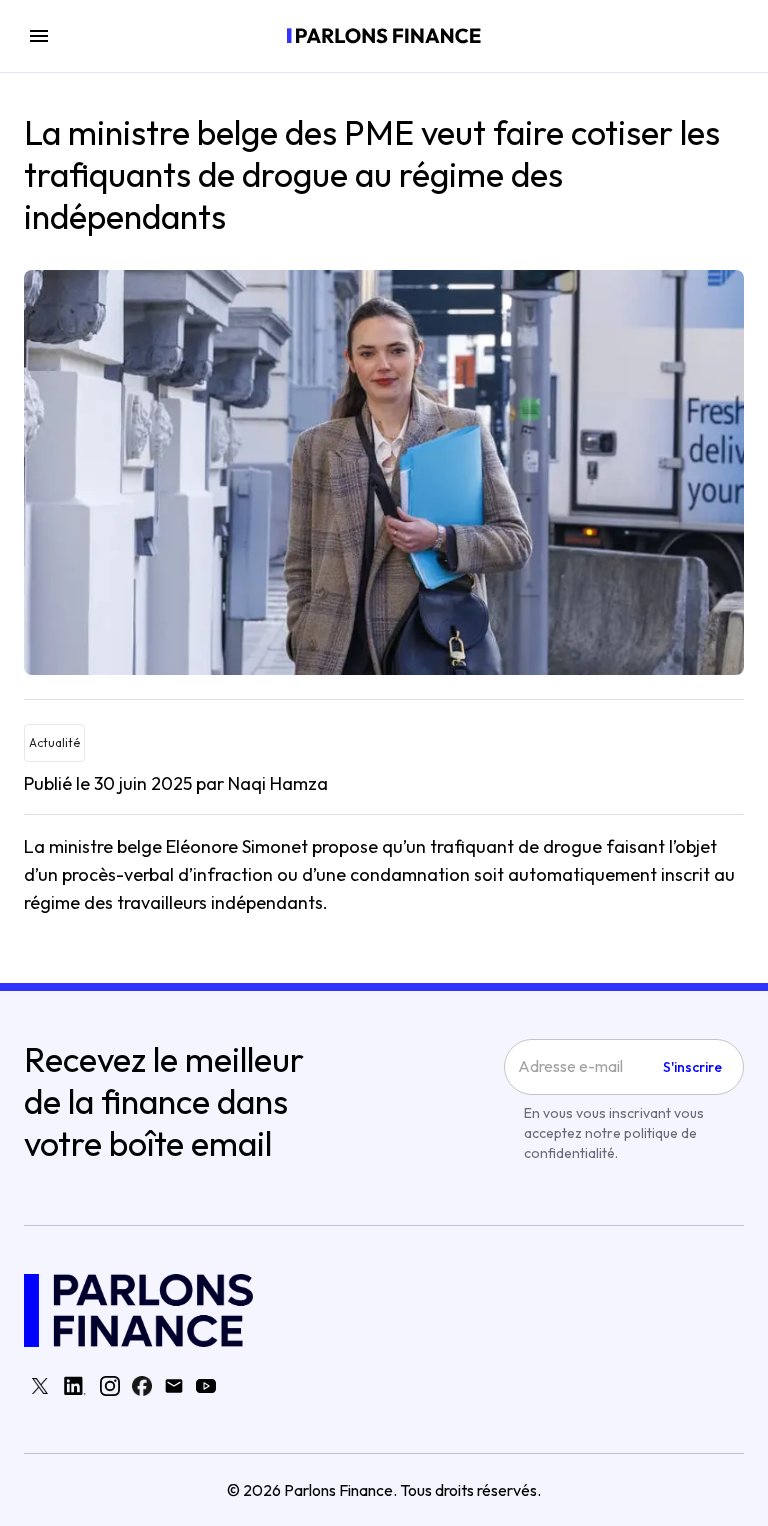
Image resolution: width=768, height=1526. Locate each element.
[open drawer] (39, 36)
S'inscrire (692, 1067)
